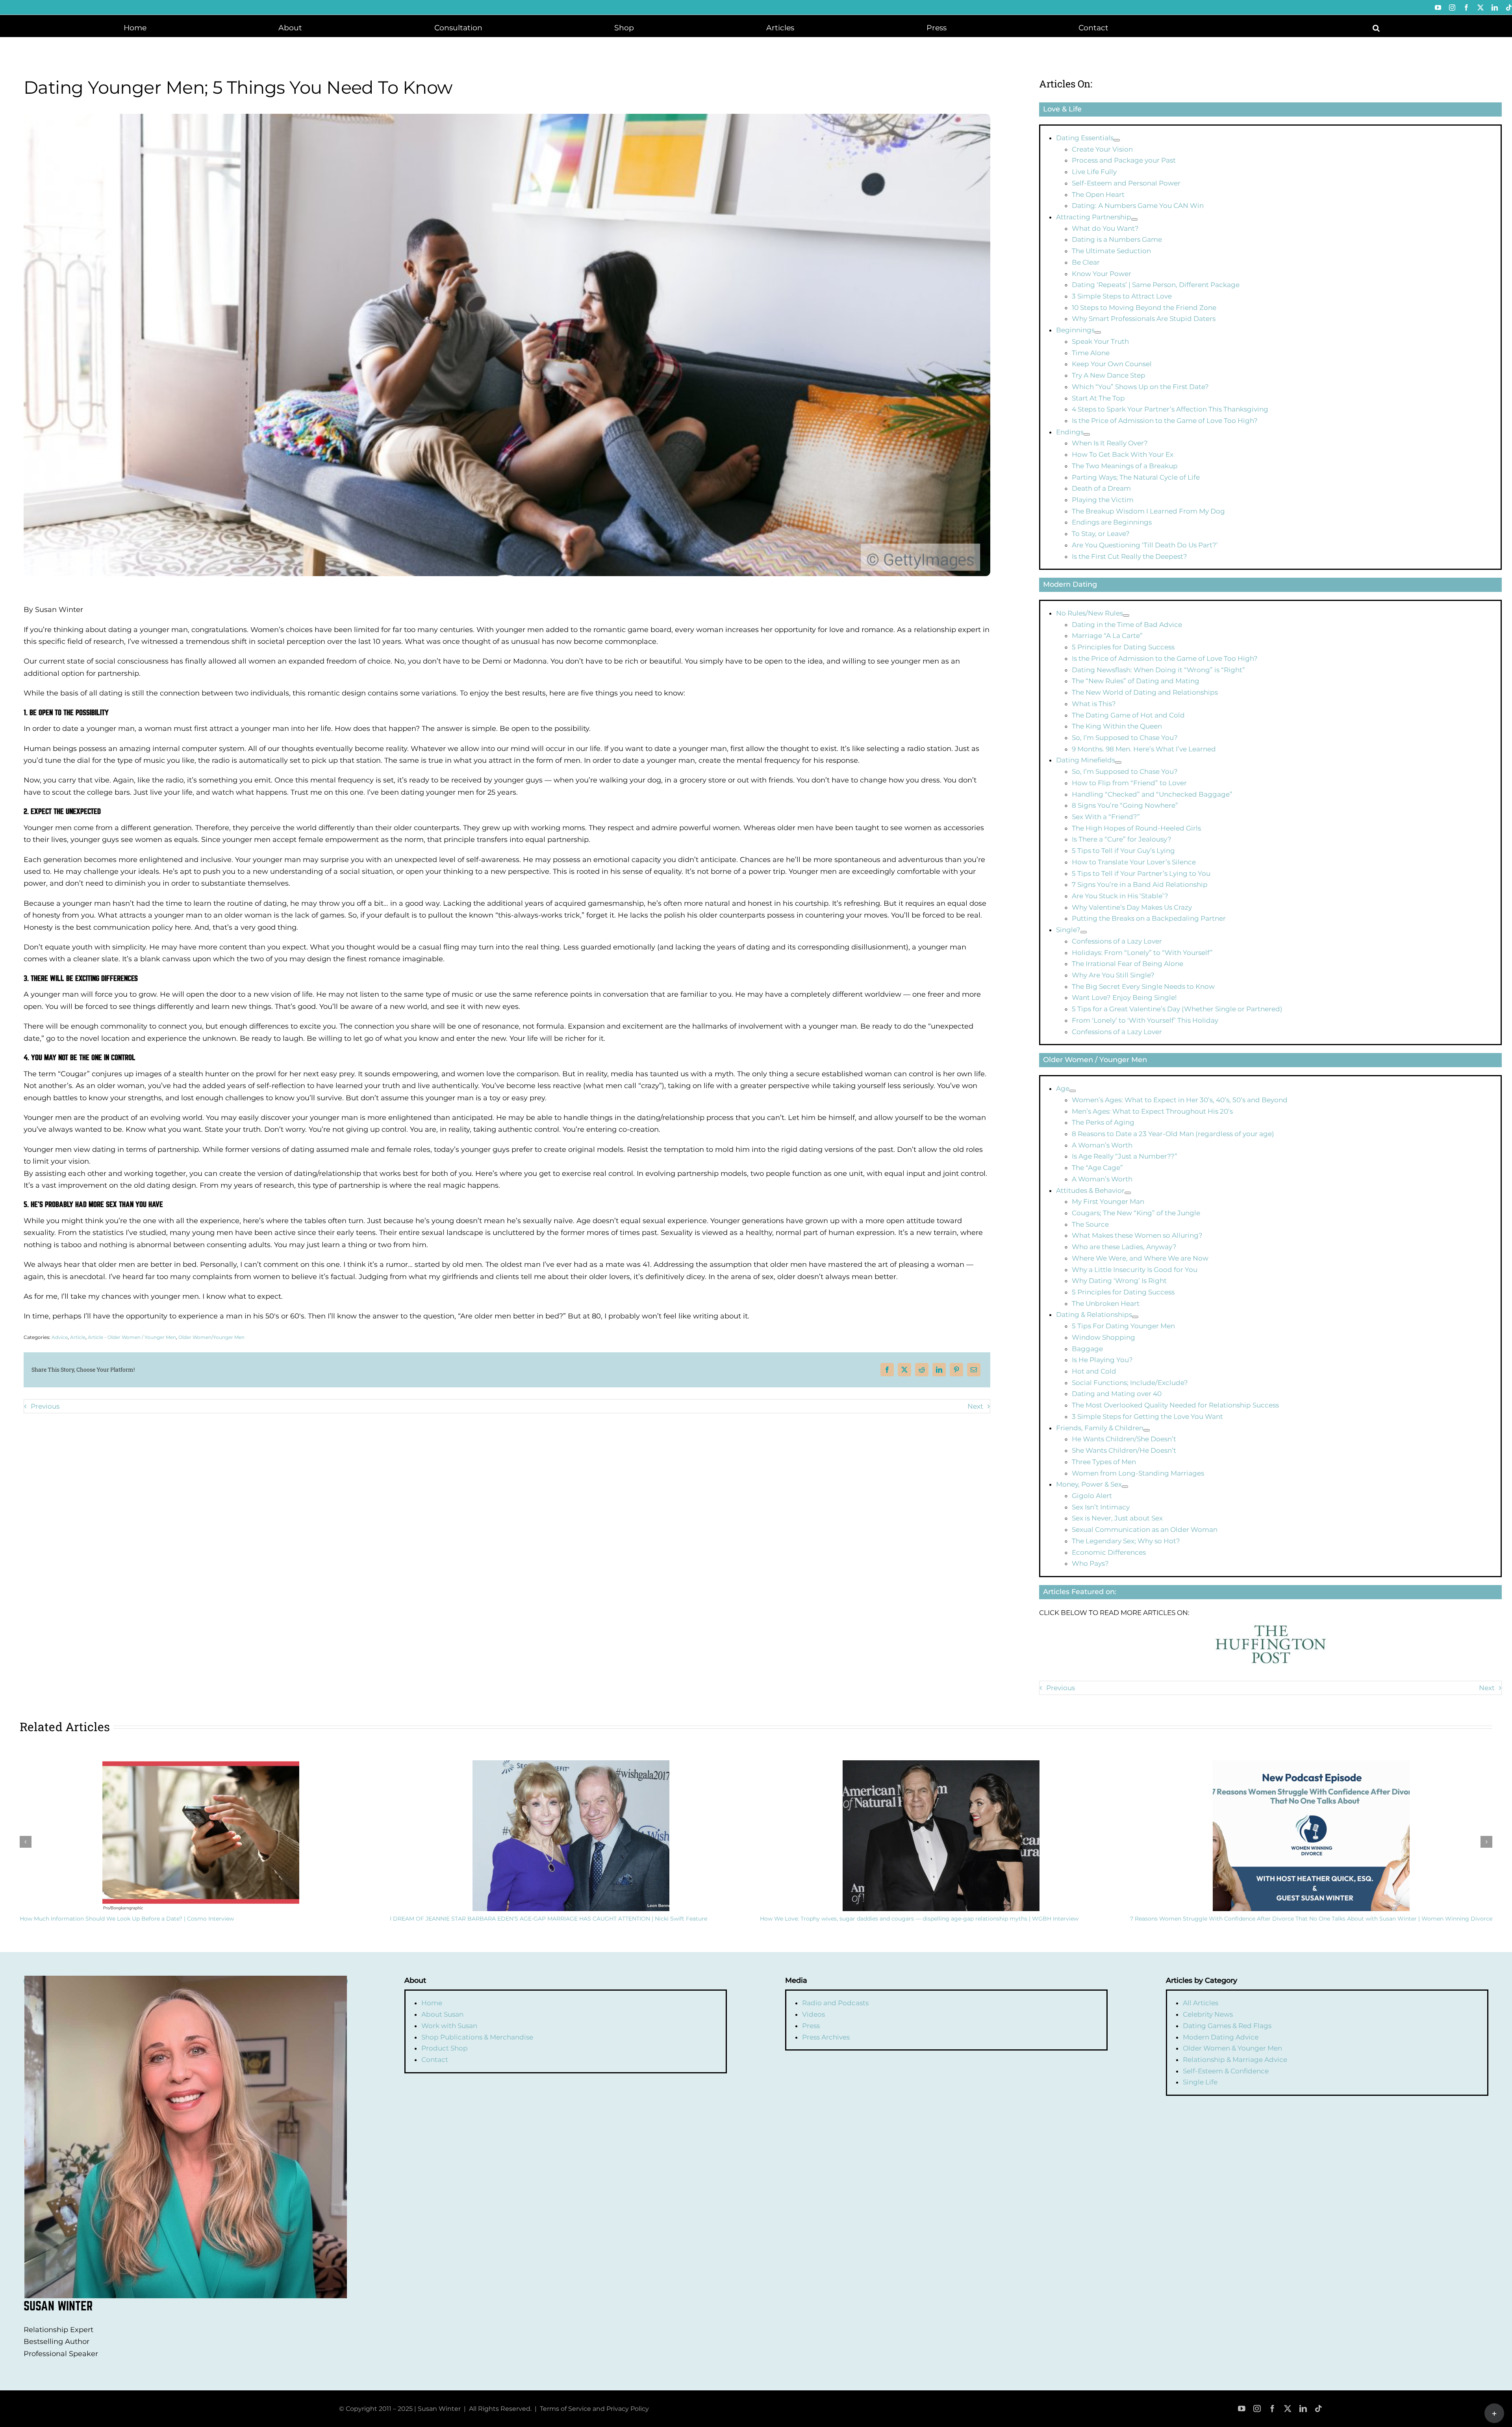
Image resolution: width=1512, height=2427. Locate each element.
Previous (45, 1406)
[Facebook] (887, 1370)
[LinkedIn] (939, 1370)
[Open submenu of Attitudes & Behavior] (1128, 1193)
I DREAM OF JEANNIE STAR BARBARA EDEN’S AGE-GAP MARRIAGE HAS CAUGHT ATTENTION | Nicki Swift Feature (548, 1919)
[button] (1376, 27)
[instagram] (1257, 2409)
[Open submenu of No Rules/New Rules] (1126, 616)
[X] (904, 1370)
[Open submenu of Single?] (1084, 932)
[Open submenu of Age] (1073, 1091)
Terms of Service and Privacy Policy (594, 2409)
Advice (60, 1337)
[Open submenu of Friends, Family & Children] (1147, 1430)
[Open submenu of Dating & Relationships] (1135, 1317)
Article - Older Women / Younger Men (132, 1337)
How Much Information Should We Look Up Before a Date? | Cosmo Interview (127, 1919)
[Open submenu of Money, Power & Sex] (1125, 1487)
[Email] (974, 1370)
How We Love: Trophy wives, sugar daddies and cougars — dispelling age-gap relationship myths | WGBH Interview (919, 1919)
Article (78, 1337)
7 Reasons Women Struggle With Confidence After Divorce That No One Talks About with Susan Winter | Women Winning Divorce (1311, 1919)
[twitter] (1288, 2409)
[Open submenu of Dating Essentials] (1117, 140)
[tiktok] (1318, 2409)
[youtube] (1242, 2409)
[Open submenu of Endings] (1087, 434)
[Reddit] (922, 1370)
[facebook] (1272, 2409)
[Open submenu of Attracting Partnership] (1134, 219)
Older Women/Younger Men (211, 1337)
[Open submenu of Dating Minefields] (1118, 762)
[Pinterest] (956, 1370)
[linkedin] (1303, 2409)
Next (975, 1406)
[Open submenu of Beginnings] (1098, 332)
